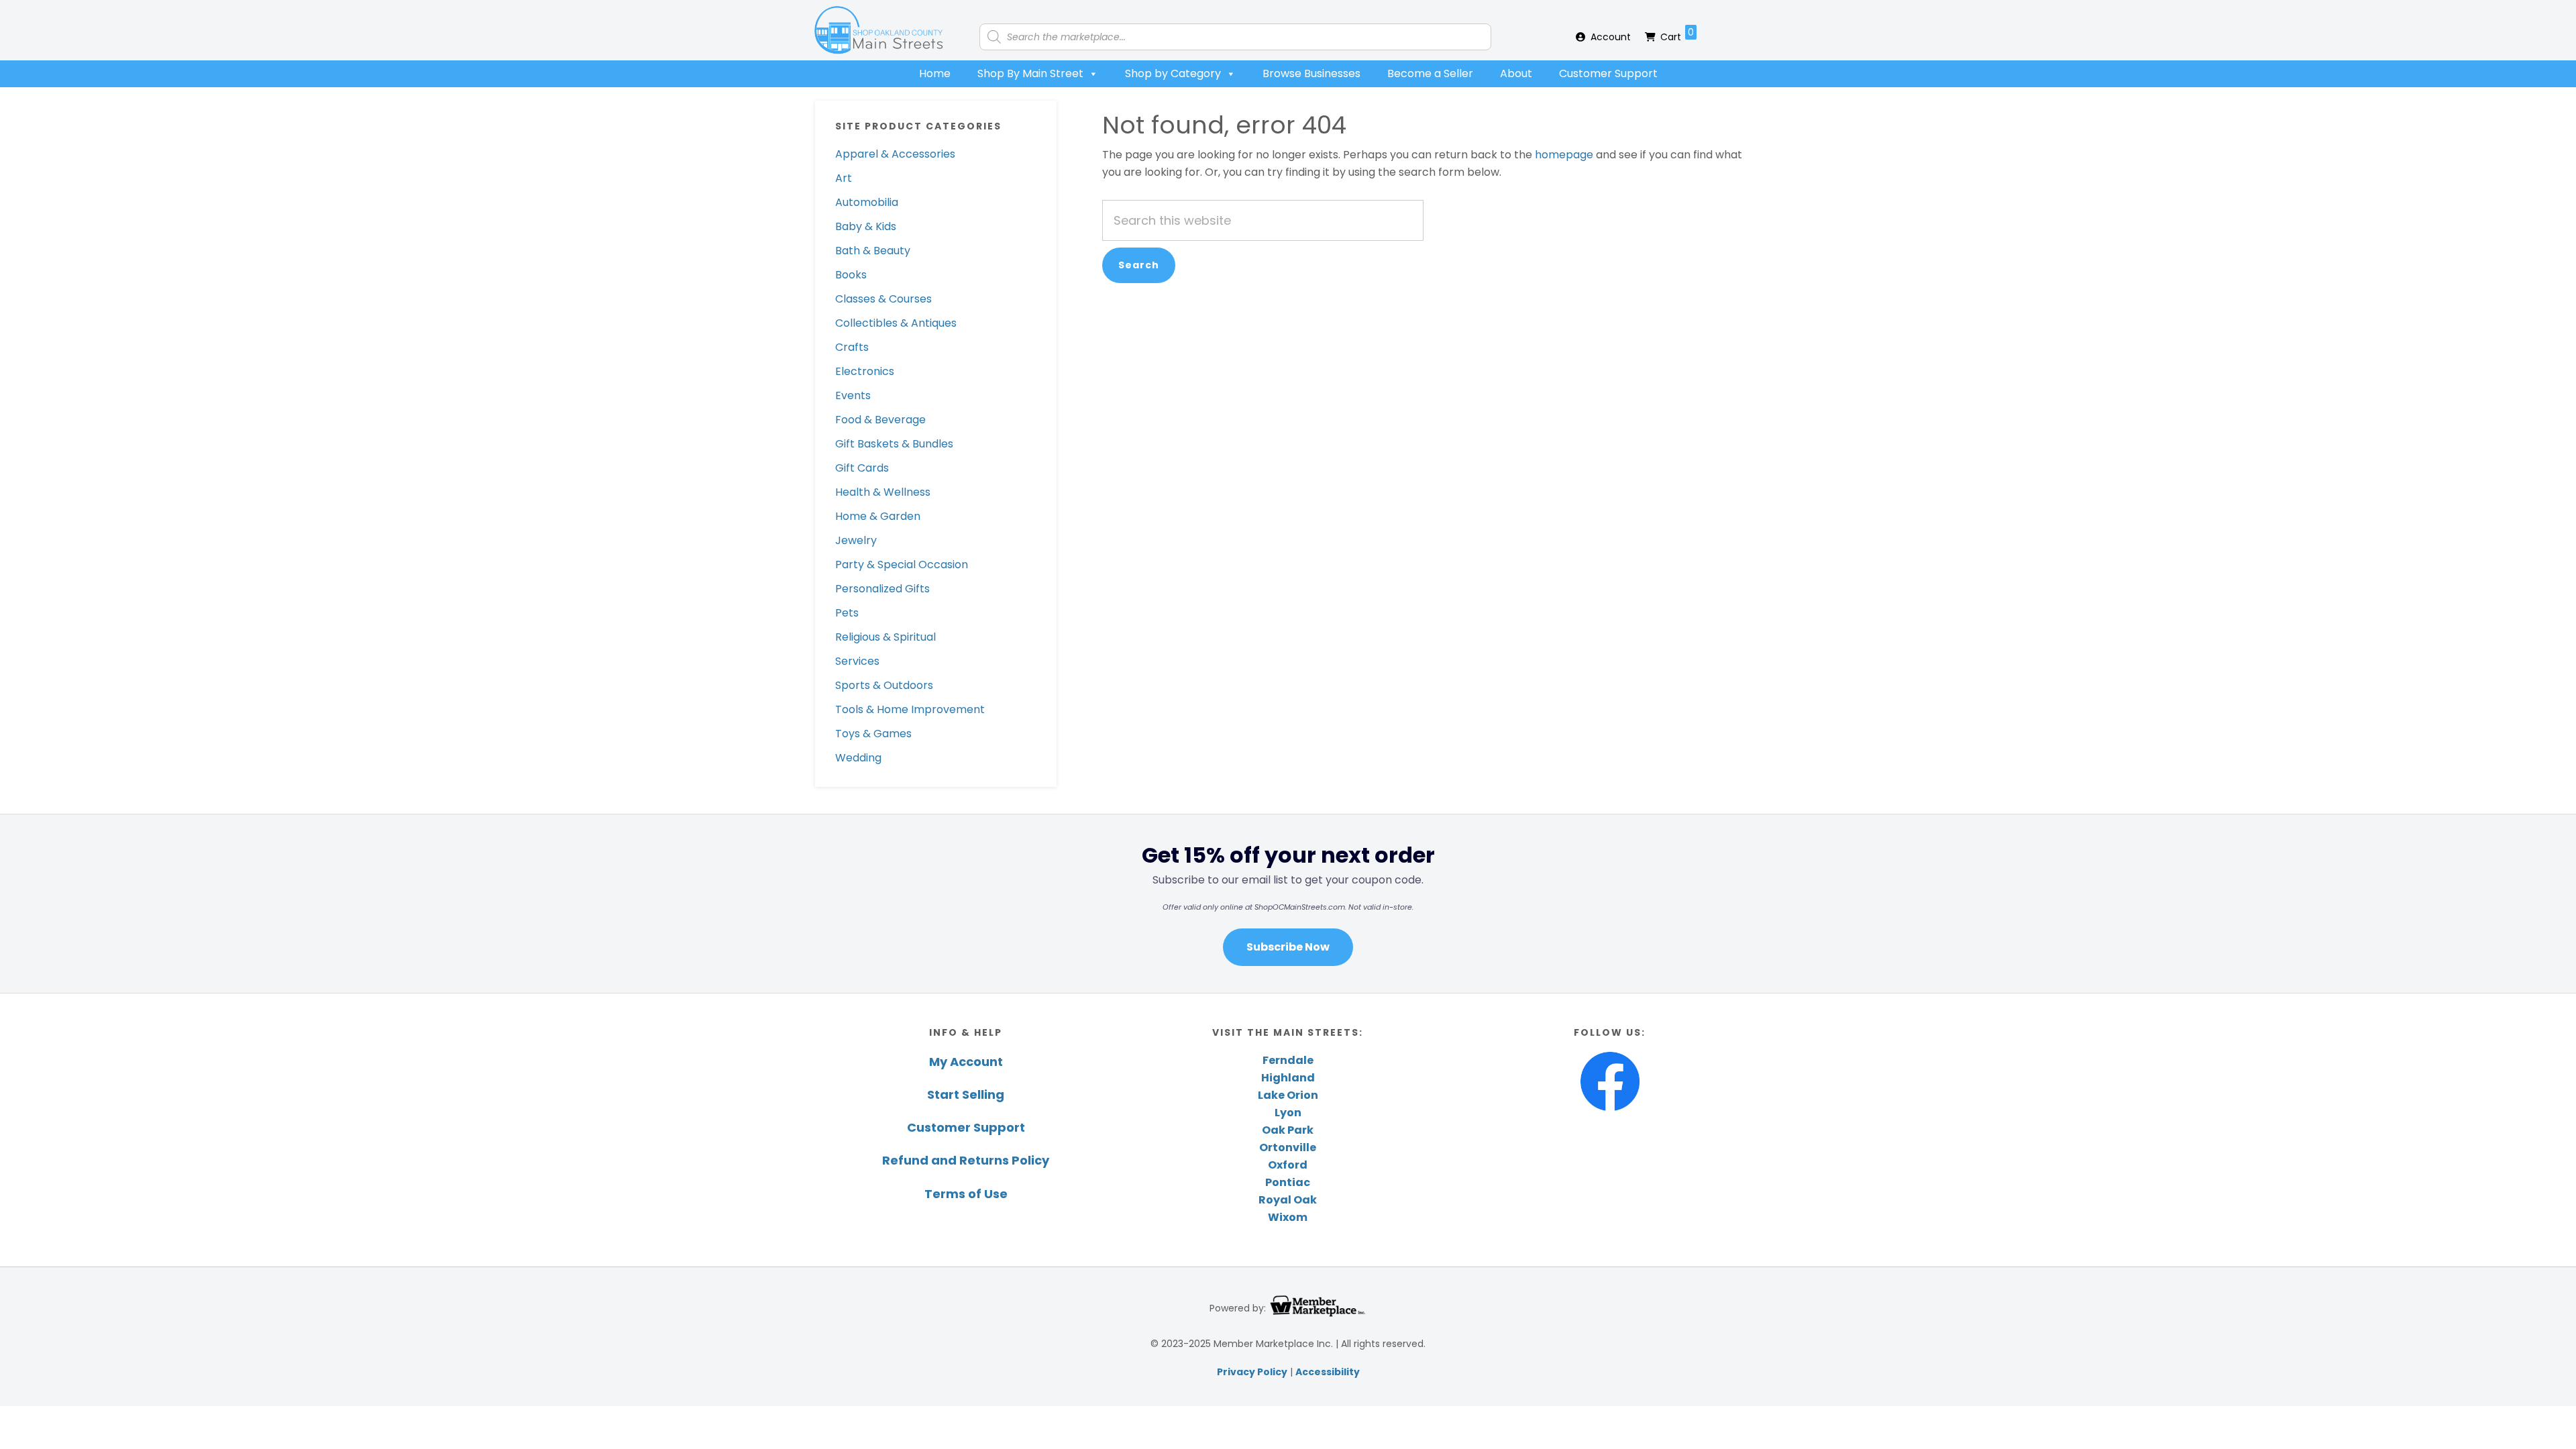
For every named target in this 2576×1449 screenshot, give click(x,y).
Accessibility (1328, 1372)
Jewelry (856, 540)
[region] (1288, 903)
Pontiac (1288, 1182)
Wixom (1288, 1217)
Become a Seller (1430, 73)
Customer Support (1608, 73)
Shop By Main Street (1030, 73)
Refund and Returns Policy (966, 1160)
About (1516, 73)
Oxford (1288, 1165)
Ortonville (1288, 1147)
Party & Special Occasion (902, 565)
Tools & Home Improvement (910, 709)
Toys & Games (873, 734)
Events (853, 395)
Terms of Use (966, 1194)
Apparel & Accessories (895, 154)
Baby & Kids (866, 226)
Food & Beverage (880, 420)
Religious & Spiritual (885, 637)
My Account (966, 1062)
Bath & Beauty (873, 251)
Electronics (865, 371)
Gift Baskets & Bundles (894, 444)
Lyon (1288, 1113)
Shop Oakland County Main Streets (879, 30)
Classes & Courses (883, 299)
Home (935, 73)
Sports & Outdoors (884, 685)
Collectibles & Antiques (896, 323)
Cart (1677, 35)
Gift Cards (862, 468)
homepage (1564, 155)
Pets (847, 613)
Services (857, 661)
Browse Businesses (1311, 73)
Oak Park (1288, 1130)
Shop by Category (1173, 73)
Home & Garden (878, 516)
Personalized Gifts (882, 589)
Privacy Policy (1252, 1372)
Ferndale (1288, 1060)
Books (851, 275)
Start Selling (966, 1094)
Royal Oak (1288, 1200)
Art (844, 178)
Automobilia (867, 202)
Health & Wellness (883, 492)
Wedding (858, 758)
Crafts (852, 347)
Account (1611, 37)
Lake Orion (1288, 1095)
